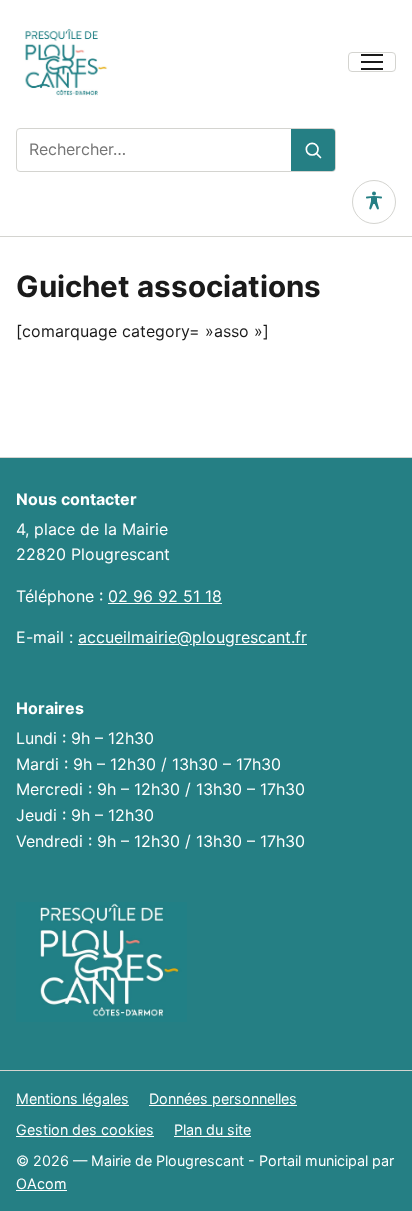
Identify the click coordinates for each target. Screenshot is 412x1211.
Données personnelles (223, 1098)
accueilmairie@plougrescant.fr (192, 637)
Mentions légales (72, 1098)
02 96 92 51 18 (165, 596)
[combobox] (154, 150)
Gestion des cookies (85, 1129)
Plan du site (212, 1129)
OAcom (41, 1183)
